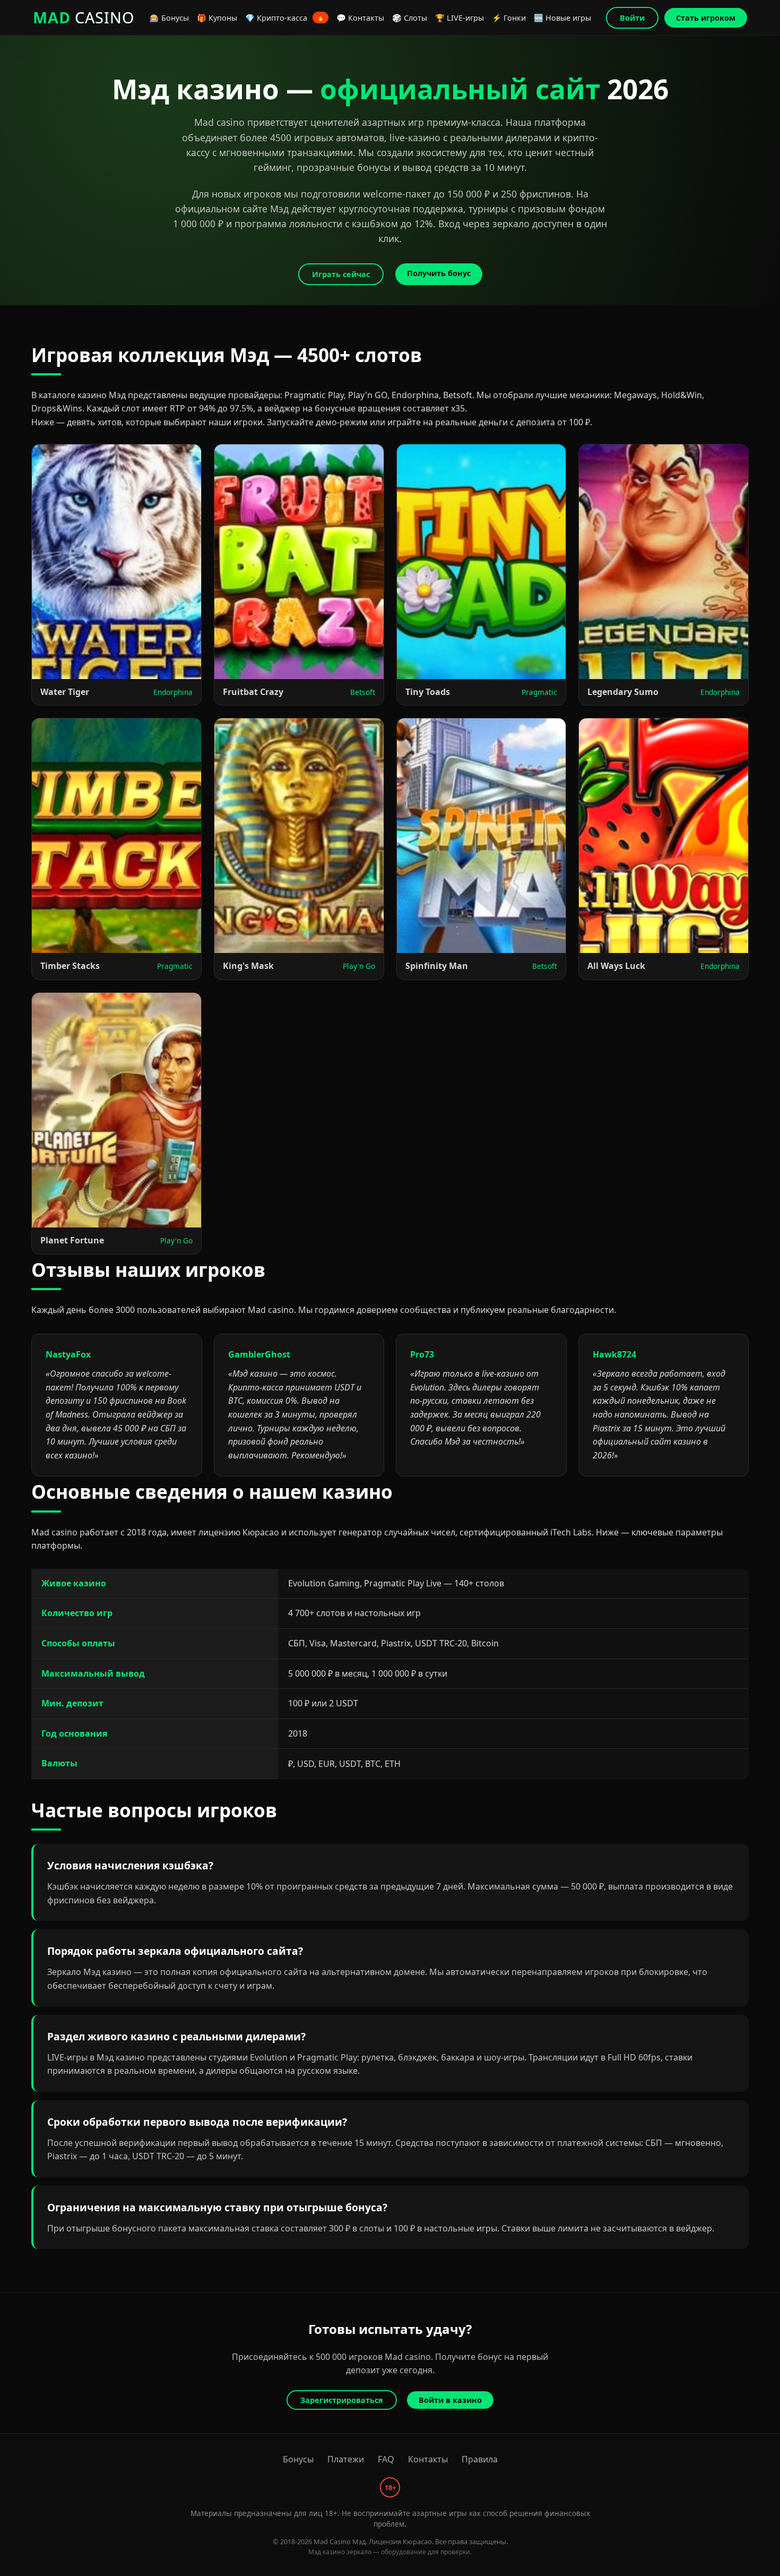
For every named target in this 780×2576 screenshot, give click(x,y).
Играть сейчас (341, 274)
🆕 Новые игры (562, 18)
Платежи (346, 2459)
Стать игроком (706, 18)
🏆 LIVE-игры (460, 18)
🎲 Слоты (410, 18)
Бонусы (298, 2459)
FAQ (386, 2459)
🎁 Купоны (217, 18)
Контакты (428, 2459)
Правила (480, 2459)
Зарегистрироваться (342, 2400)
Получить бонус (439, 273)
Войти (632, 18)
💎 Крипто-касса (285, 18)
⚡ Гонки (509, 18)
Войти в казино (450, 2400)
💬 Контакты (360, 18)
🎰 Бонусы (169, 18)
